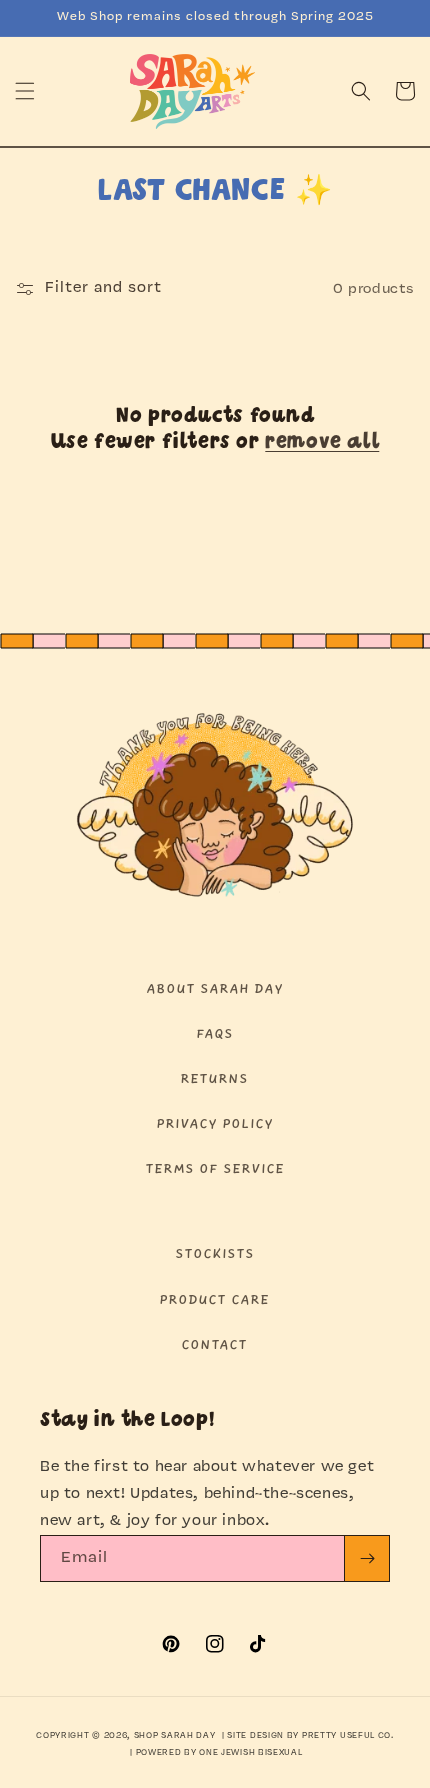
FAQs (215, 1034)
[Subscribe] (367, 1558)
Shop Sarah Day (175, 1736)
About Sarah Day (215, 989)
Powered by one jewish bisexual (219, 1753)
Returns (215, 1079)
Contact (215, 1345)
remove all (322, 443)
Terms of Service (215, 1169)
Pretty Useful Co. (348, 1736)
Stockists (215, 1254)
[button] (25, 91)
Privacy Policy (215, 1124)
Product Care (215, 1300)
